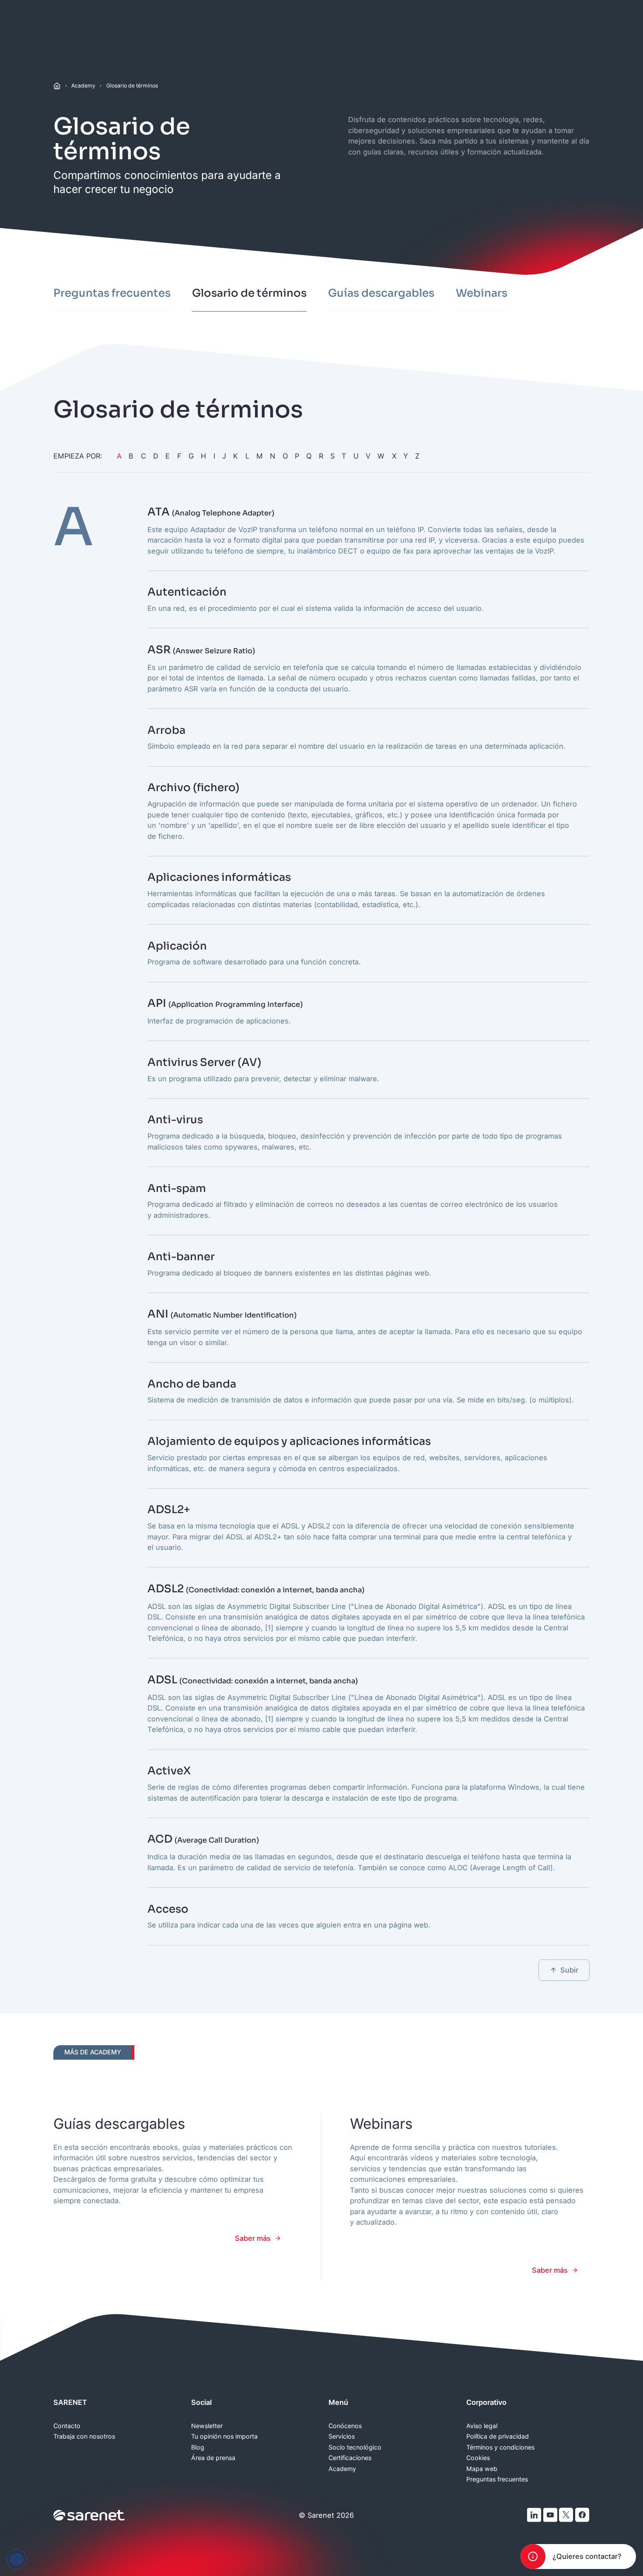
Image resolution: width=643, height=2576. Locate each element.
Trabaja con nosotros (84, 2436)
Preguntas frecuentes (497, 2479)
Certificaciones (350, 2458)
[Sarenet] (89, 2515)
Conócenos (345, 2426)
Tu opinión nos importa (224, 2436)
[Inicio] (57, 86)
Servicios (342, 2436)
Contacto (67, 2426)
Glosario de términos (132, 86)
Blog (198, 2447)
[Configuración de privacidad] (17, 2559)
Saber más (253, 2238)
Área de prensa (213, 2458)
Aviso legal (482, 2426)
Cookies (478, 2458)
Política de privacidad (498, 2436)
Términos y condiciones (500, 2447)
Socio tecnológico (355, 2447)
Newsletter (207, 2426)
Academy (83, 86)
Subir (569, 1970)
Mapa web (482, 2469)
